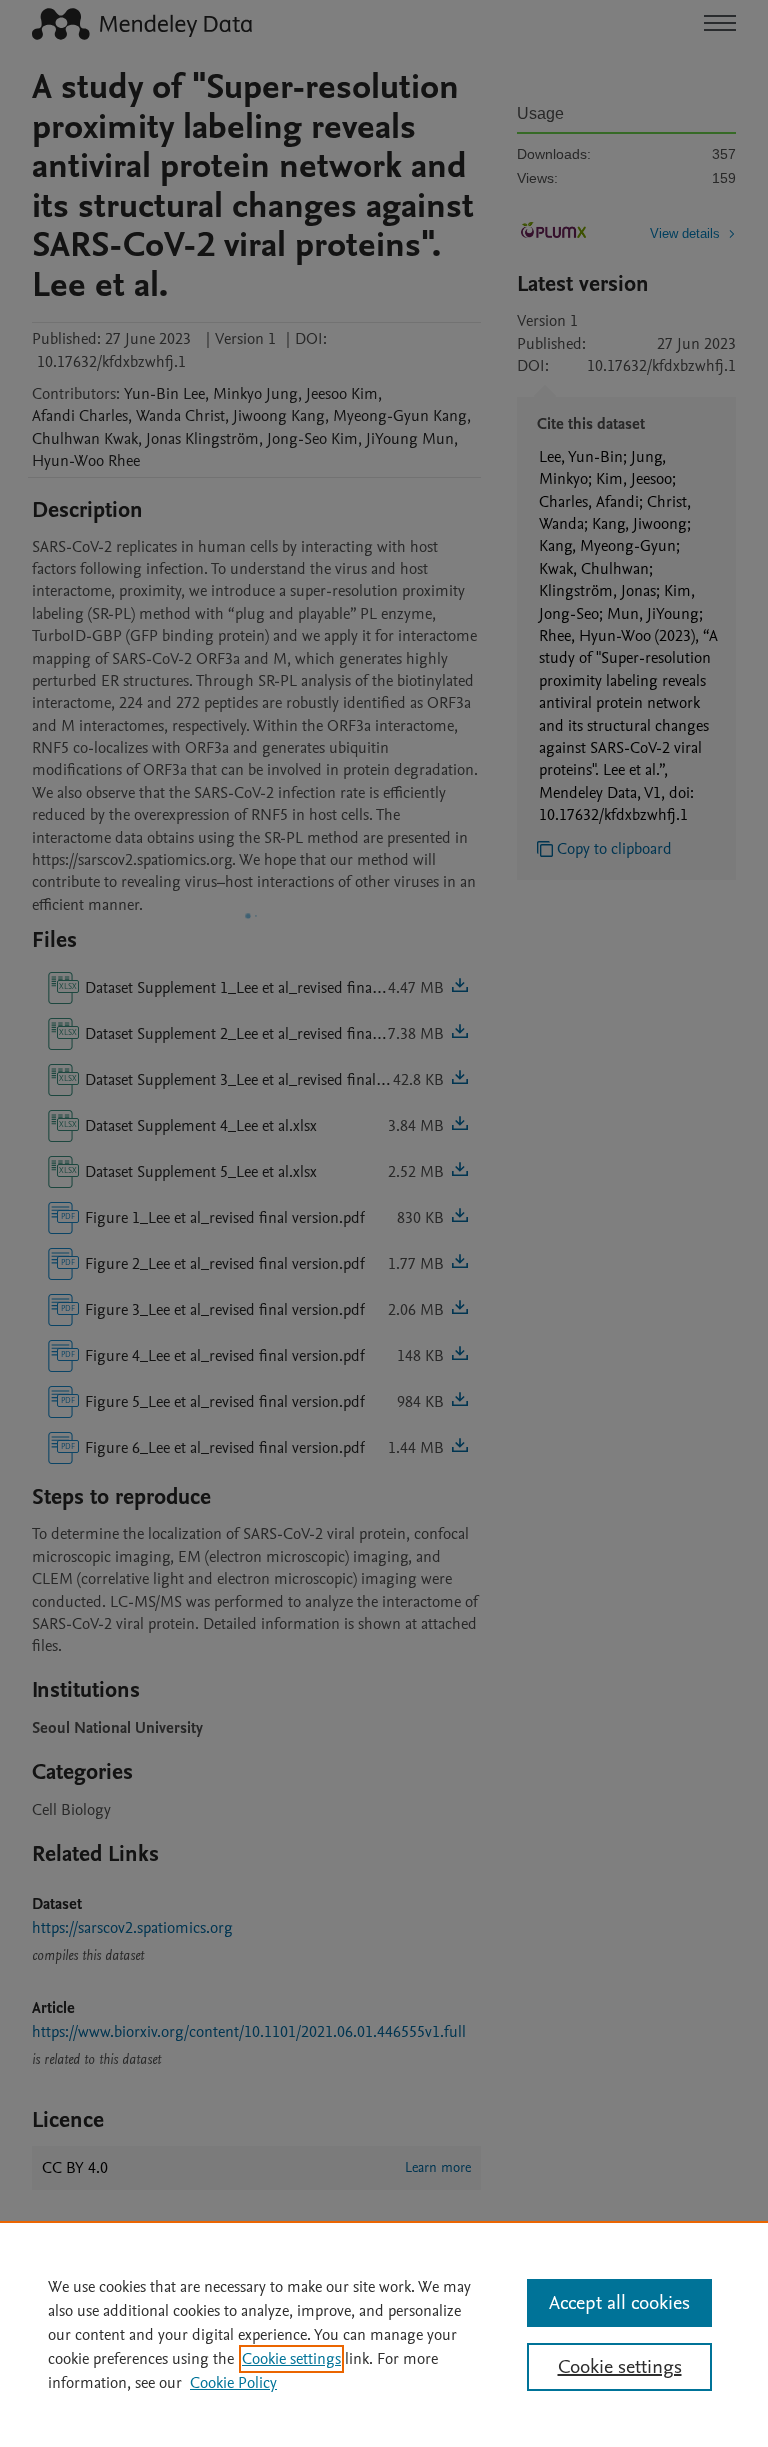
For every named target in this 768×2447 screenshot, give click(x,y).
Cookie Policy (233, 2383)
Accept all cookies (619, 2303)
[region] (384, 2334)
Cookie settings (291, 2359)
